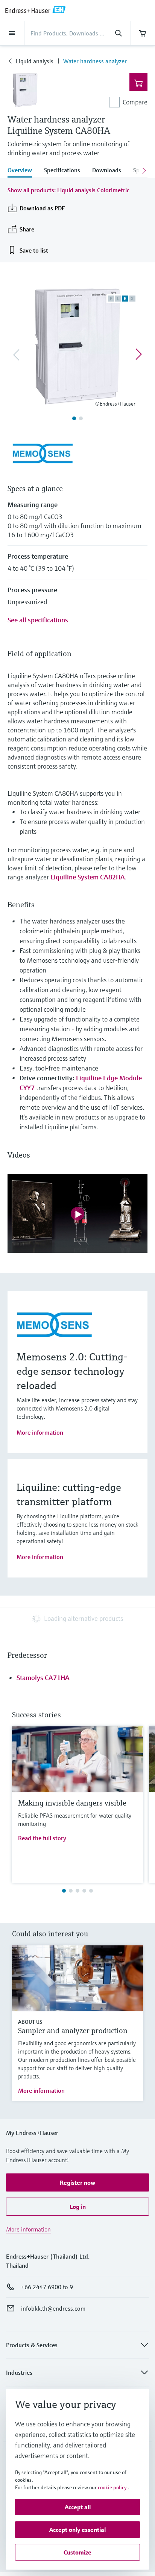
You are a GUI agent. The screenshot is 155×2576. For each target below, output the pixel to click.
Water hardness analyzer (95, 61)
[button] (77, 2182)
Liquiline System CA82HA (88, 877)
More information (40, 1432)
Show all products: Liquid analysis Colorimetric (68, 190)
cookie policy (112, 2487)
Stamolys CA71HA (43, 1678)
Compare (135, 102)
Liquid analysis (35, 61)
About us (30, 2022)
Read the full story (42, 1838)
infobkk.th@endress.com (53, 2308)
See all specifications (38, 620)
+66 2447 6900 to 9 (47, 2287)
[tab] (23, 171)
